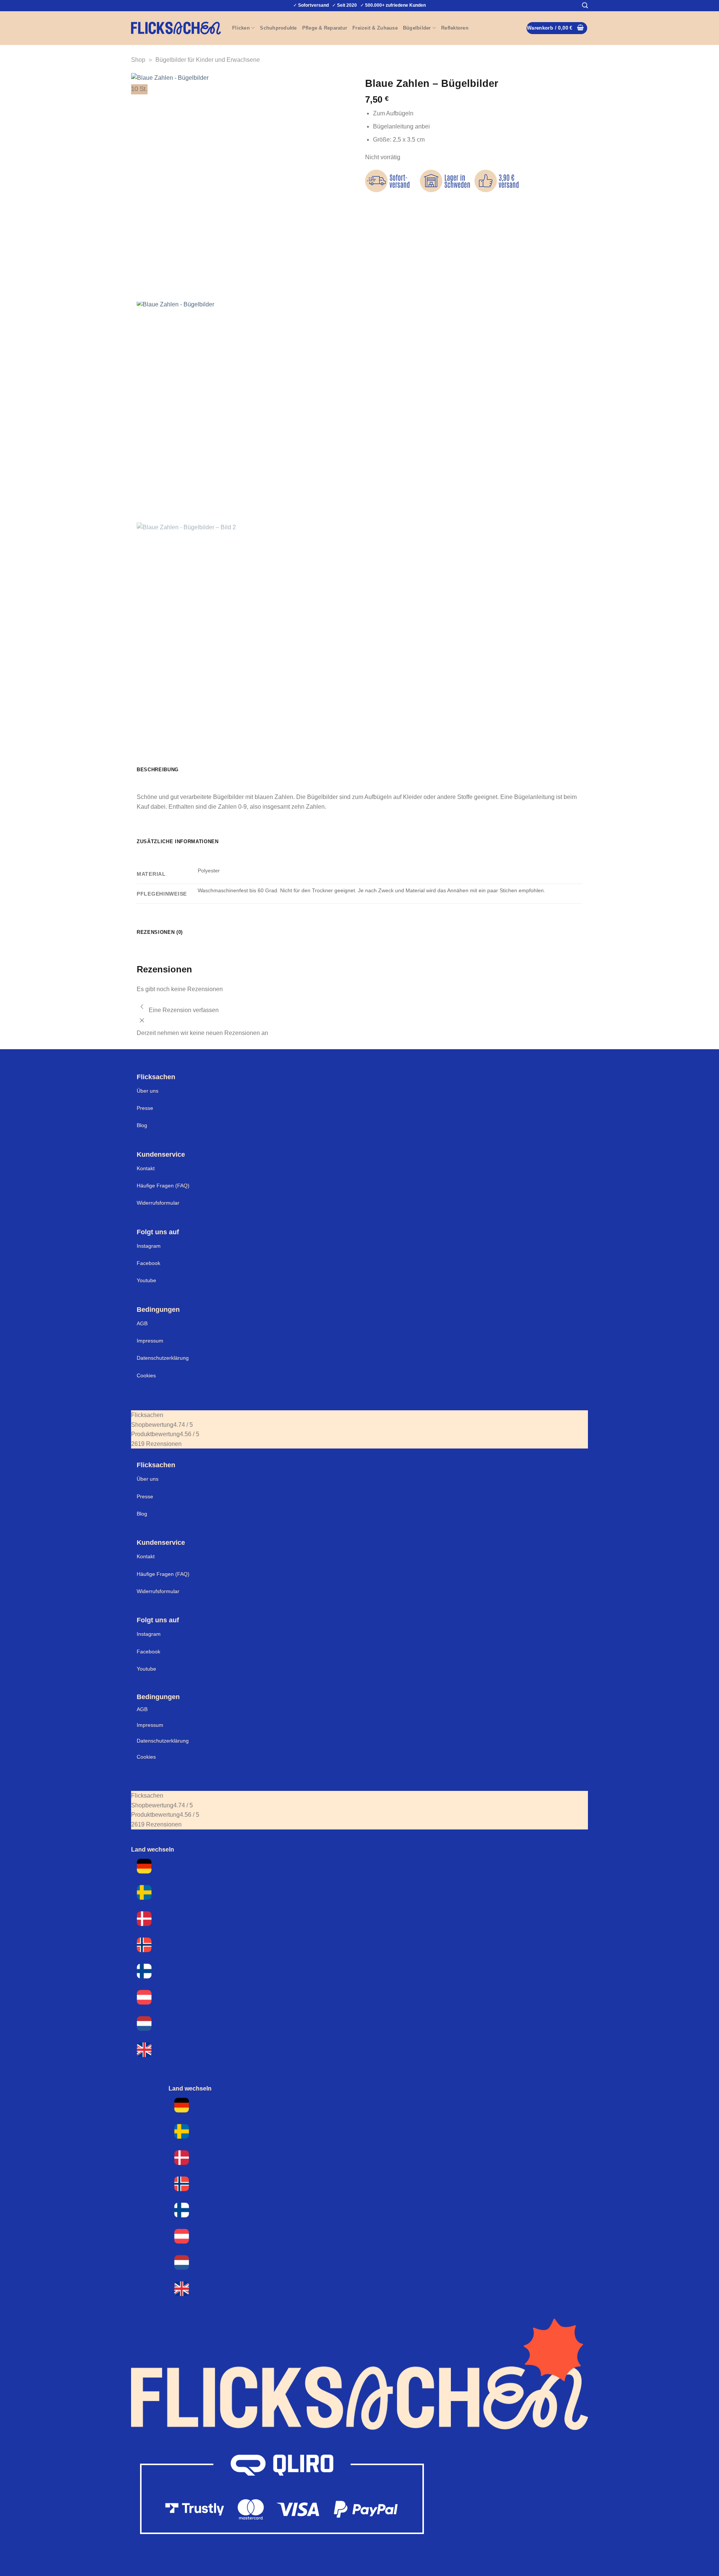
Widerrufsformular (158, 1203)
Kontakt (146, 1168)
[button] (585, 5)
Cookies (146, 1375)
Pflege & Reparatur (325, 28)
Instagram (149, 1246)
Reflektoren (455, 28)
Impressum (150, 1341)
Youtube (146, 1280)
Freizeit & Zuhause (375, 28)
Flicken (241, 28)
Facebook (148, 1263)
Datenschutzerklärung (163, 1358)
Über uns (148, 1091)
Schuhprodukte (278, 28)
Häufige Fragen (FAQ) (163, 1186)
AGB (142, 1323)
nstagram (149, 1634)
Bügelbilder (417, 28)
